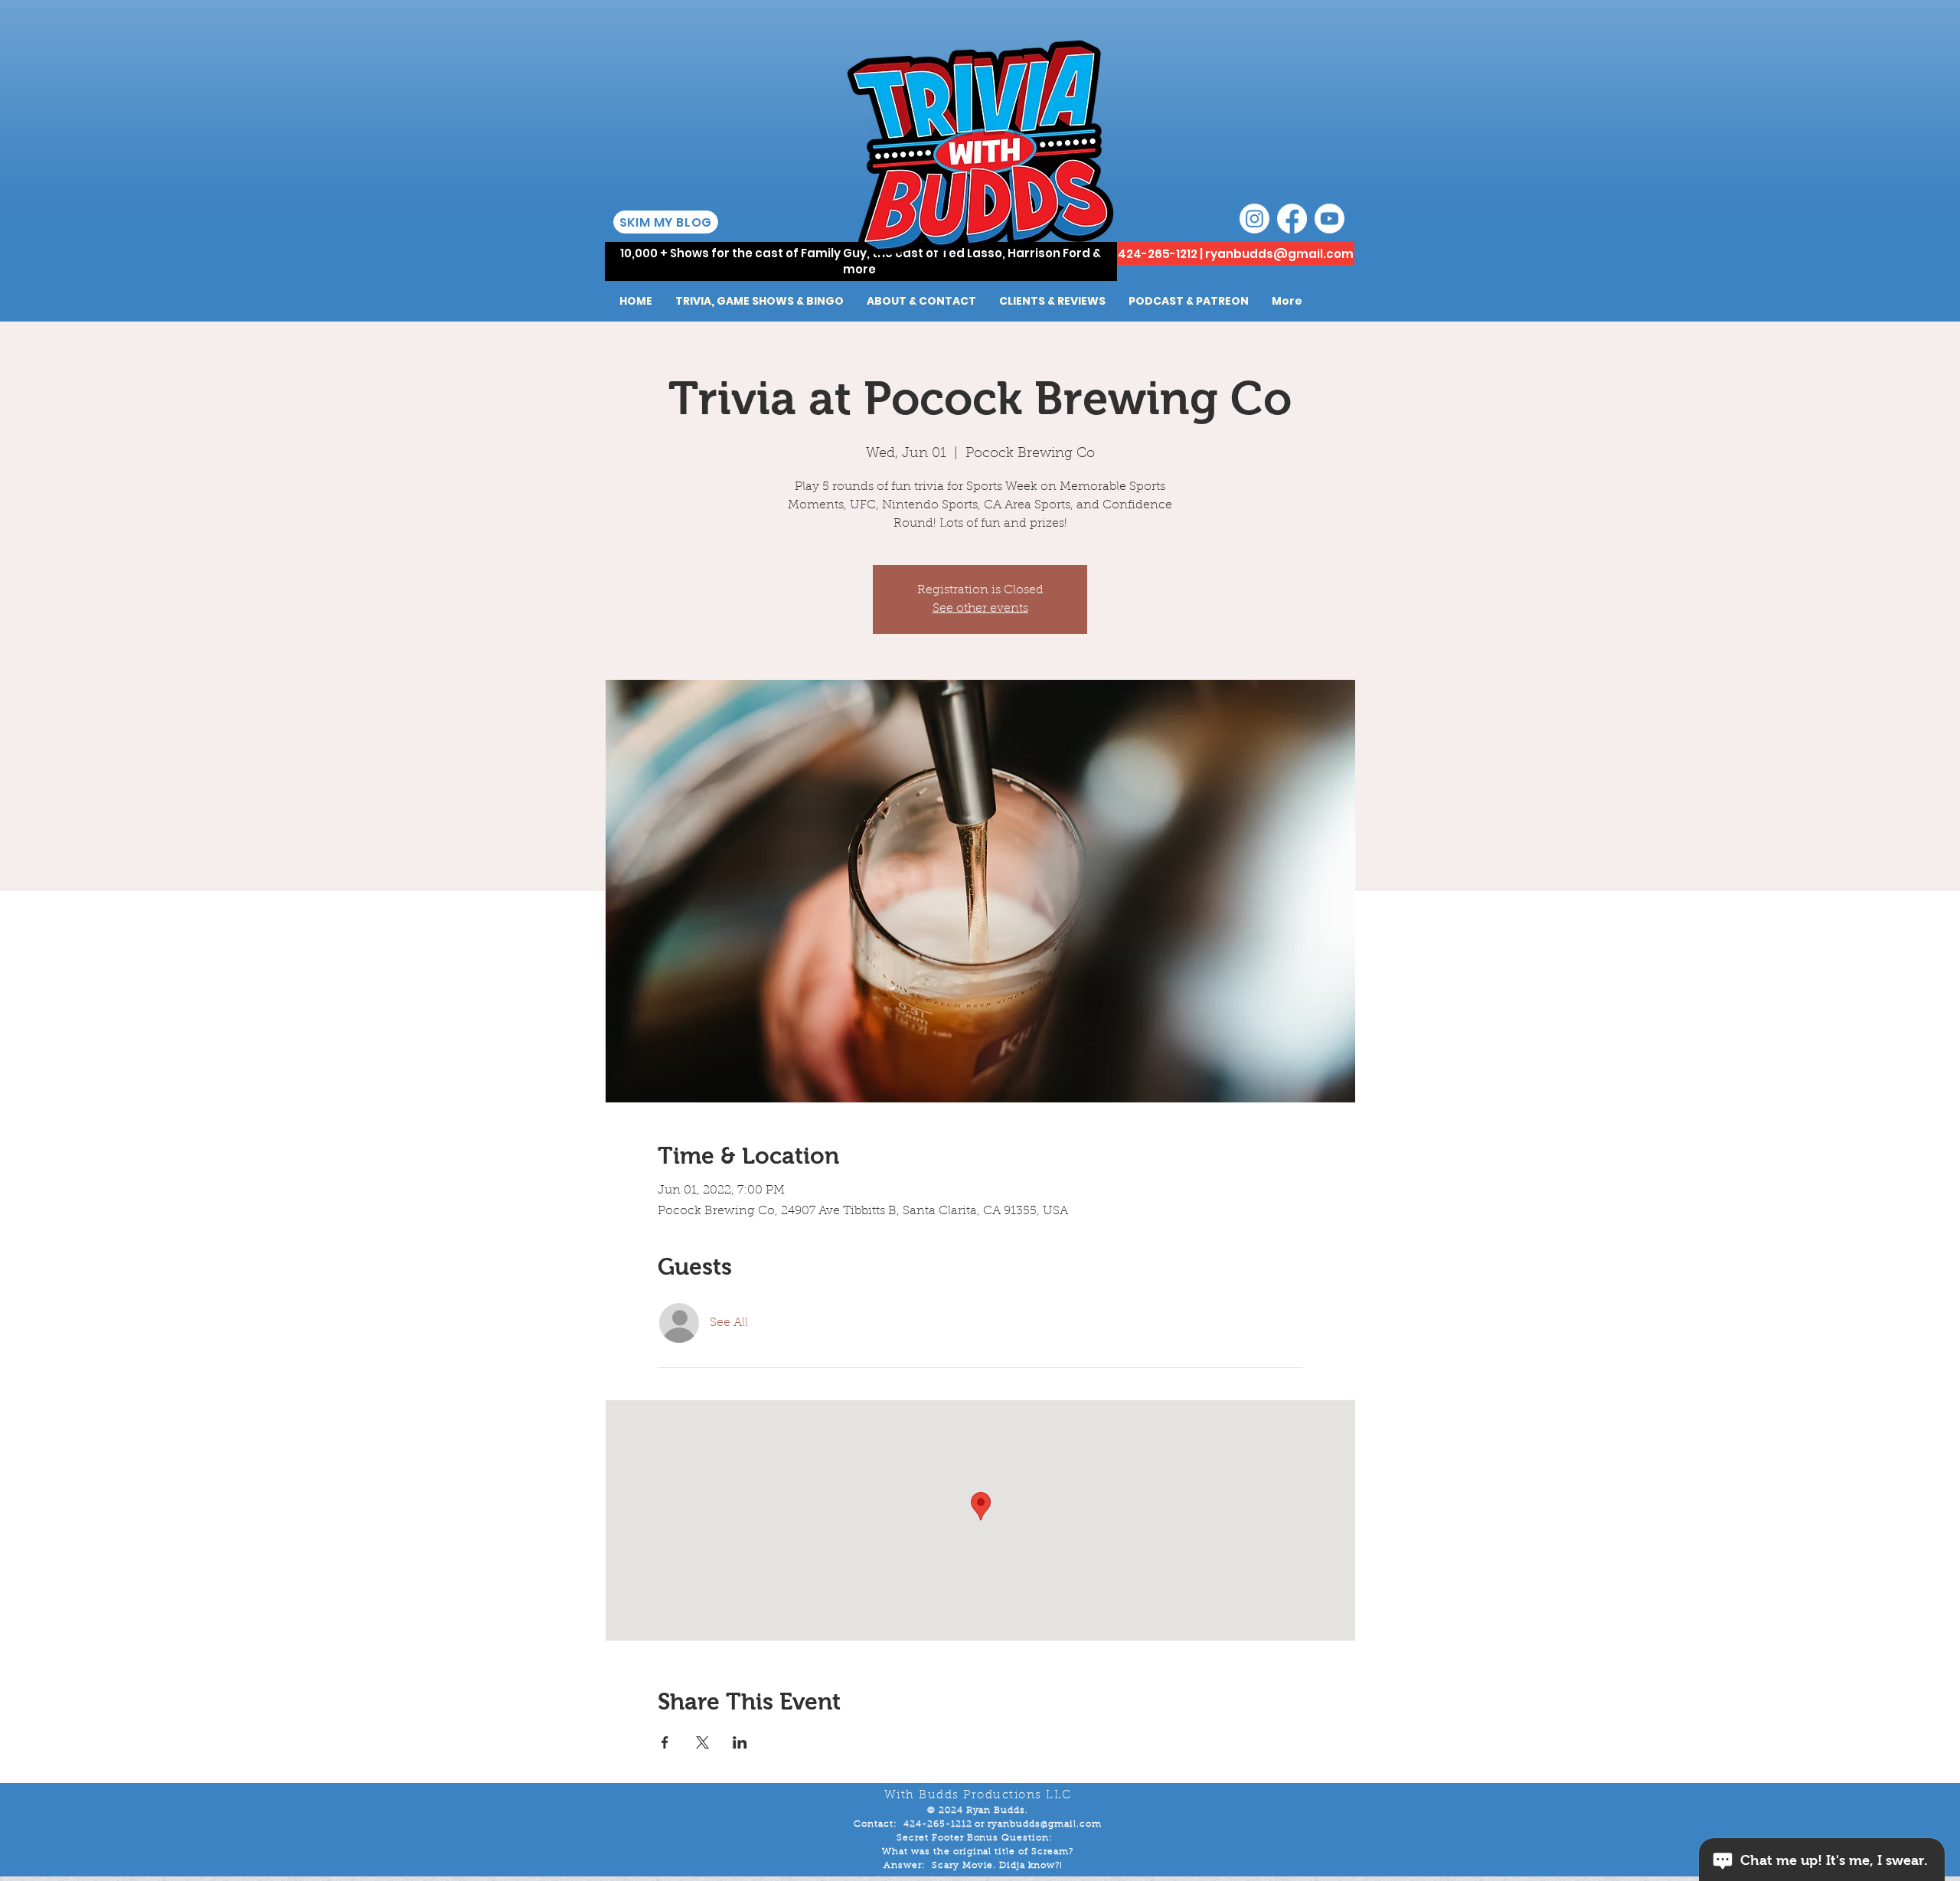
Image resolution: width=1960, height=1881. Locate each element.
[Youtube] (1330, 219)
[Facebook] (1292, 219)
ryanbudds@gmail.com (1279, 254)
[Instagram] (1254, 219)
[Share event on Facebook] (665, 1742)
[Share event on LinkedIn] (740, 1742)
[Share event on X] (702, 1742)
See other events (980, 609)
